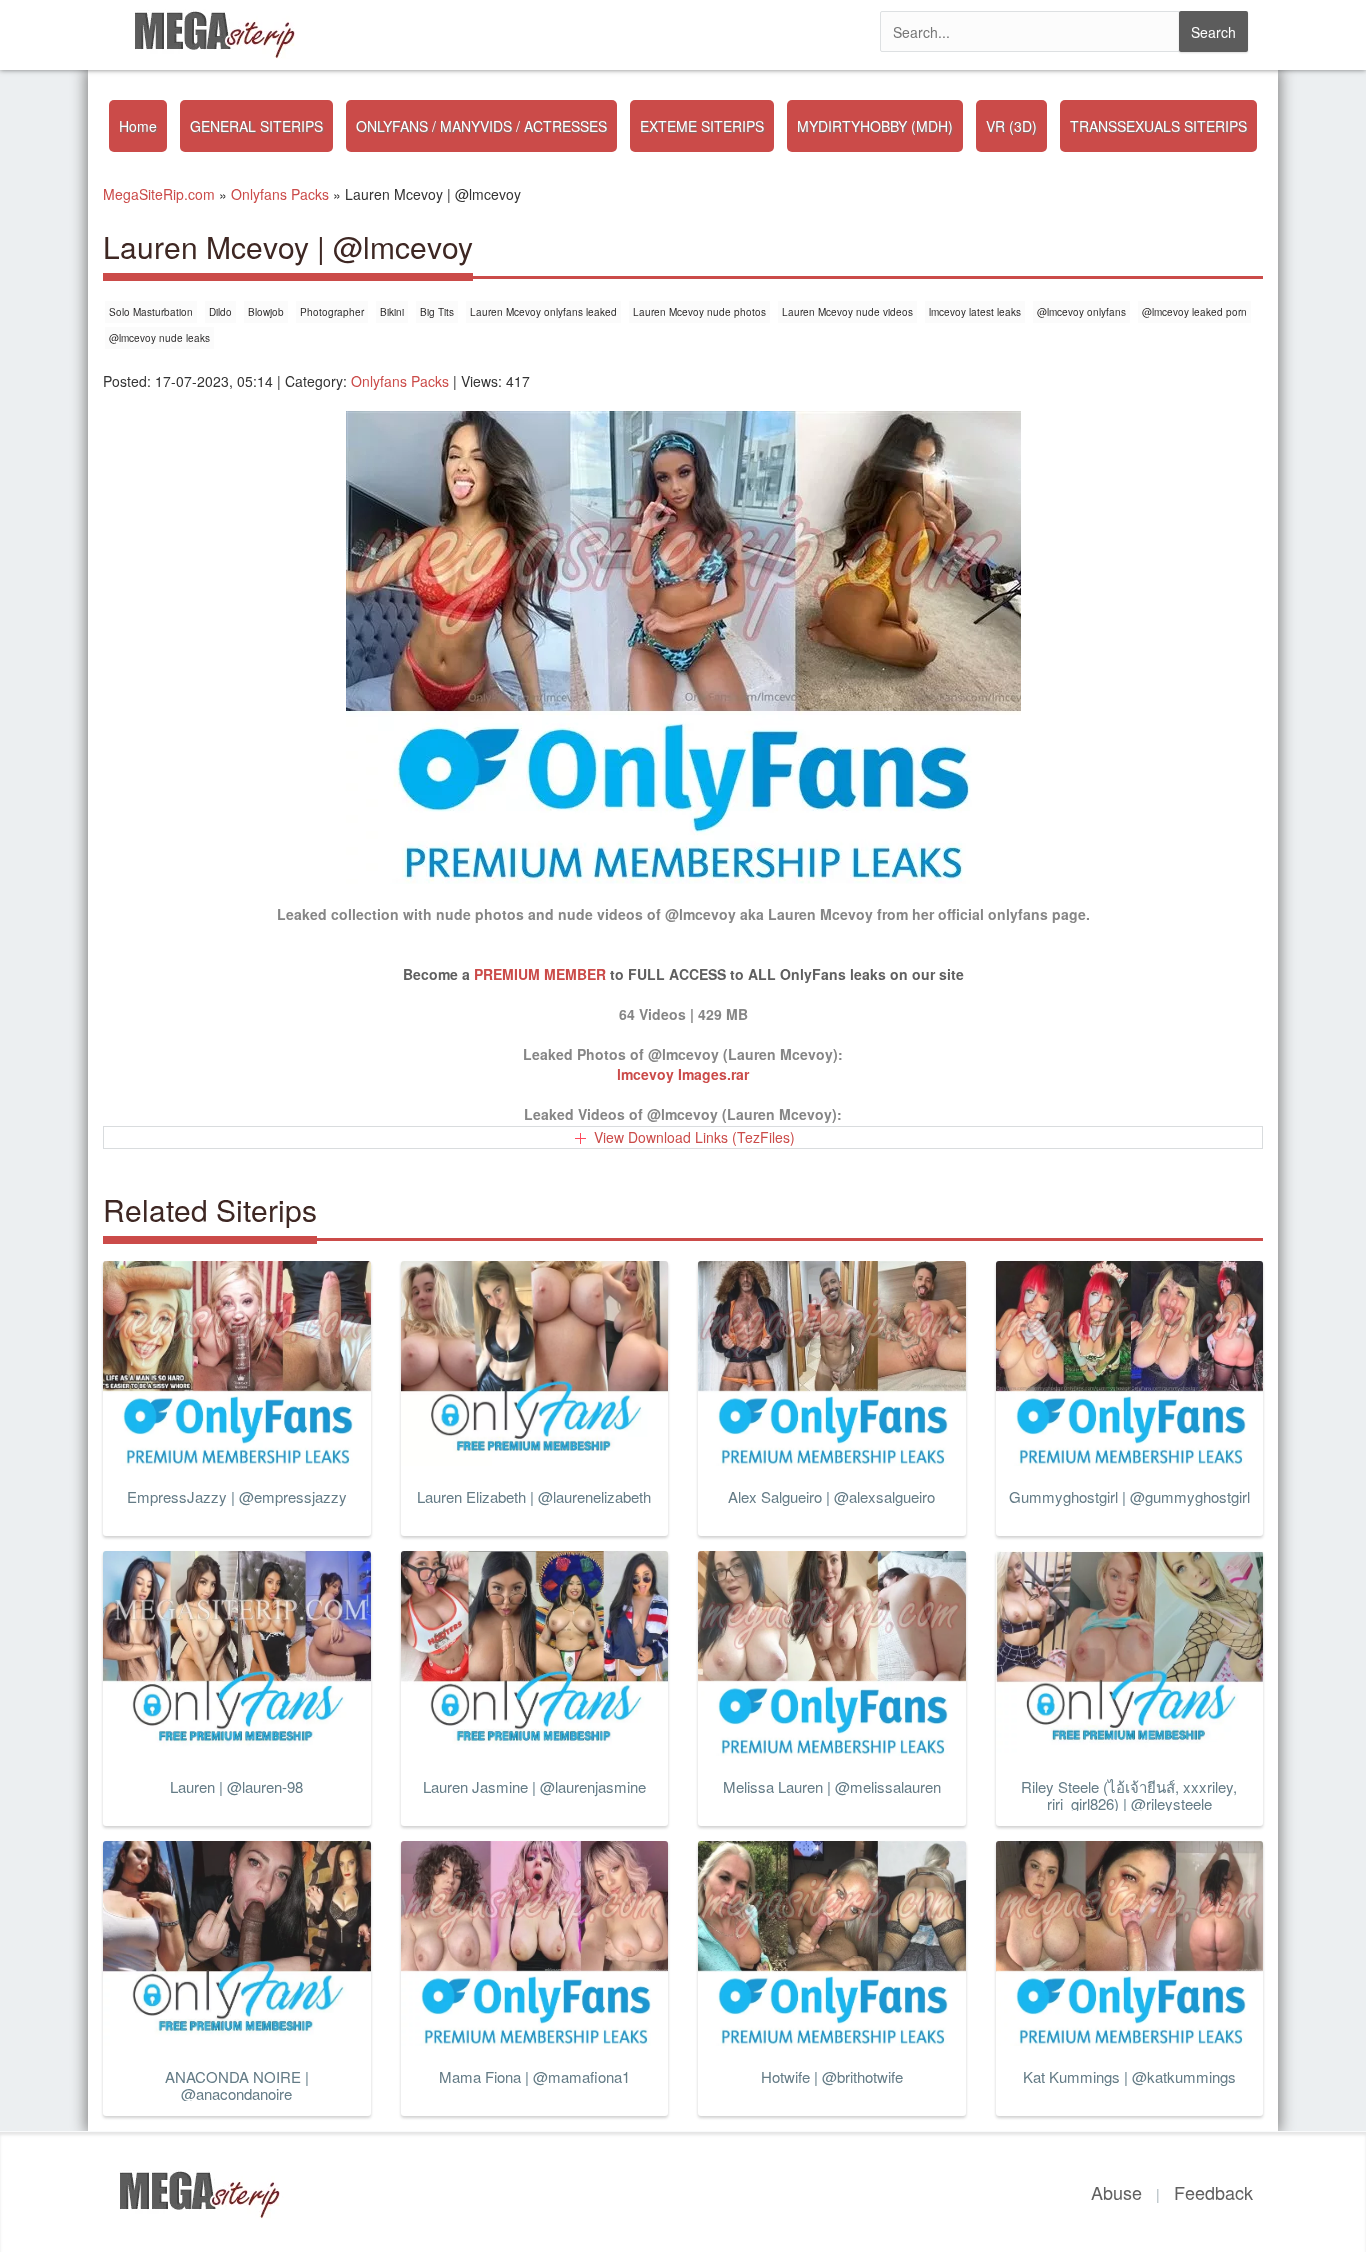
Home (138, 126)
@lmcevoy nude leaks (159, 338)
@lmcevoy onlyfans (1081, 312)
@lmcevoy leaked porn (1194, 312)
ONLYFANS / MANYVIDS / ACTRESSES (481, 126)
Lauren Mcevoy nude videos (847, 312)
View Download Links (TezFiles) (694, 1137)
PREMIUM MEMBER (540, 974)
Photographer (332, 312)
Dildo (220, 312)
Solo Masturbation (151, 312)
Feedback (1213, 2192)
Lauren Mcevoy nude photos (699, 312)
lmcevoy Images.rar (683, 1074)
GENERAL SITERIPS (256, 126)
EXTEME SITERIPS (702, 126)
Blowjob (266, 312)
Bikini (392, 312)
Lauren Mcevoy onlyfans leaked (543, 312)
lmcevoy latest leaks (975, 312)
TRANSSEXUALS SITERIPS (1158, 126)
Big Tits (437, 312)
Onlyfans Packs (400, 381)
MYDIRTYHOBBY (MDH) (875, 126)
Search (1213, 32)
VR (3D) (1011, 126)
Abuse (1116, 2192)
